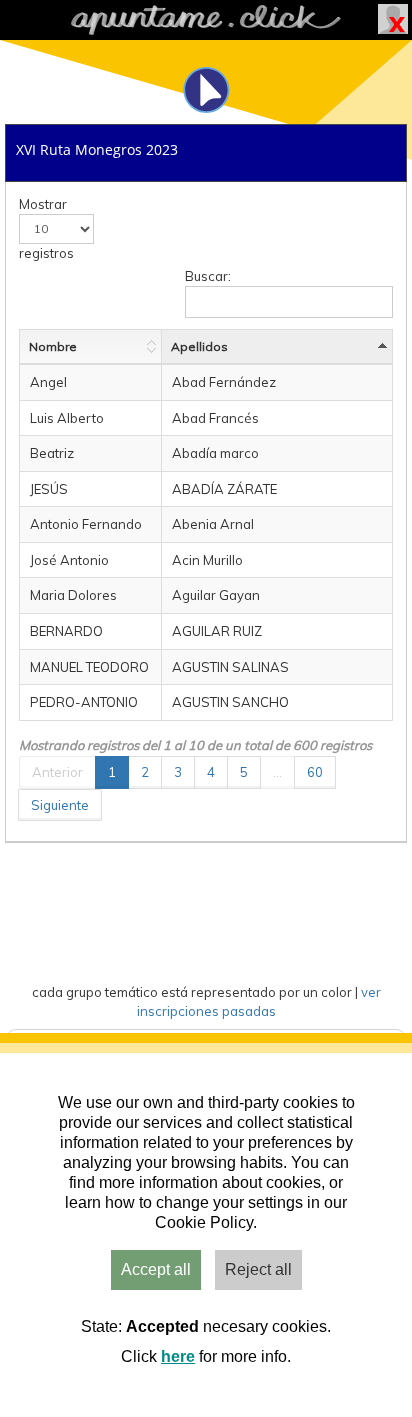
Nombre (53, 346)
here (178, 1356)
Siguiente (60, 805)
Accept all (156, 1269)
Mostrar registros (46, 228)
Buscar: (208, 276)
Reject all (258, 1269)
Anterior (57, 772)
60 (315, 772)
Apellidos (199, 346)
